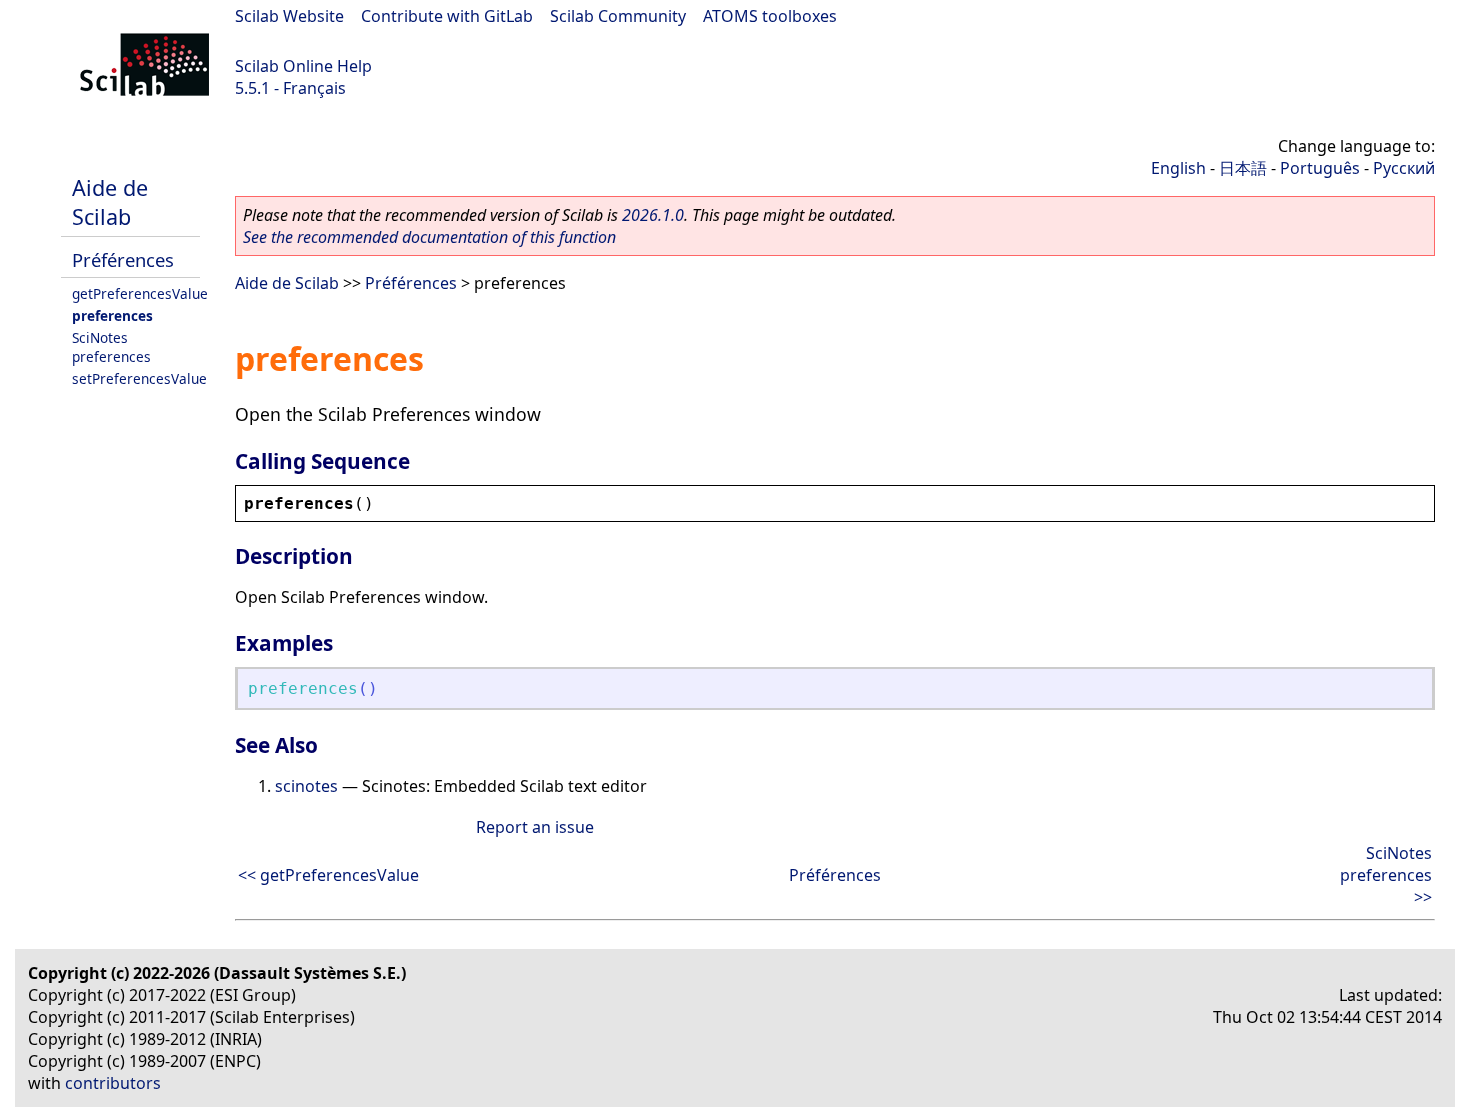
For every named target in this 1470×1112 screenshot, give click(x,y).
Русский (1404, 168)
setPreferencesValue (139, 378)
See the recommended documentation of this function (429, 237)
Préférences (123, 259)
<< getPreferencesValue (328, 875)
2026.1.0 (653, 215)
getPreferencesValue (140, 293)
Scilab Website (289, 16)
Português (1320, 168)
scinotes (306, 786)
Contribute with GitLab (447, 16)
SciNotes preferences (111, 347)
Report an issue (535, 827)
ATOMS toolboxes (770, 16)
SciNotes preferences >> (1386, 875)
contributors (113, 1083)
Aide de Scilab (110, 202)
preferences (112, 315)
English (1178, 168)
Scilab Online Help (303, 66)
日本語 (1243, 168)
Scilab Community (618, 16)
